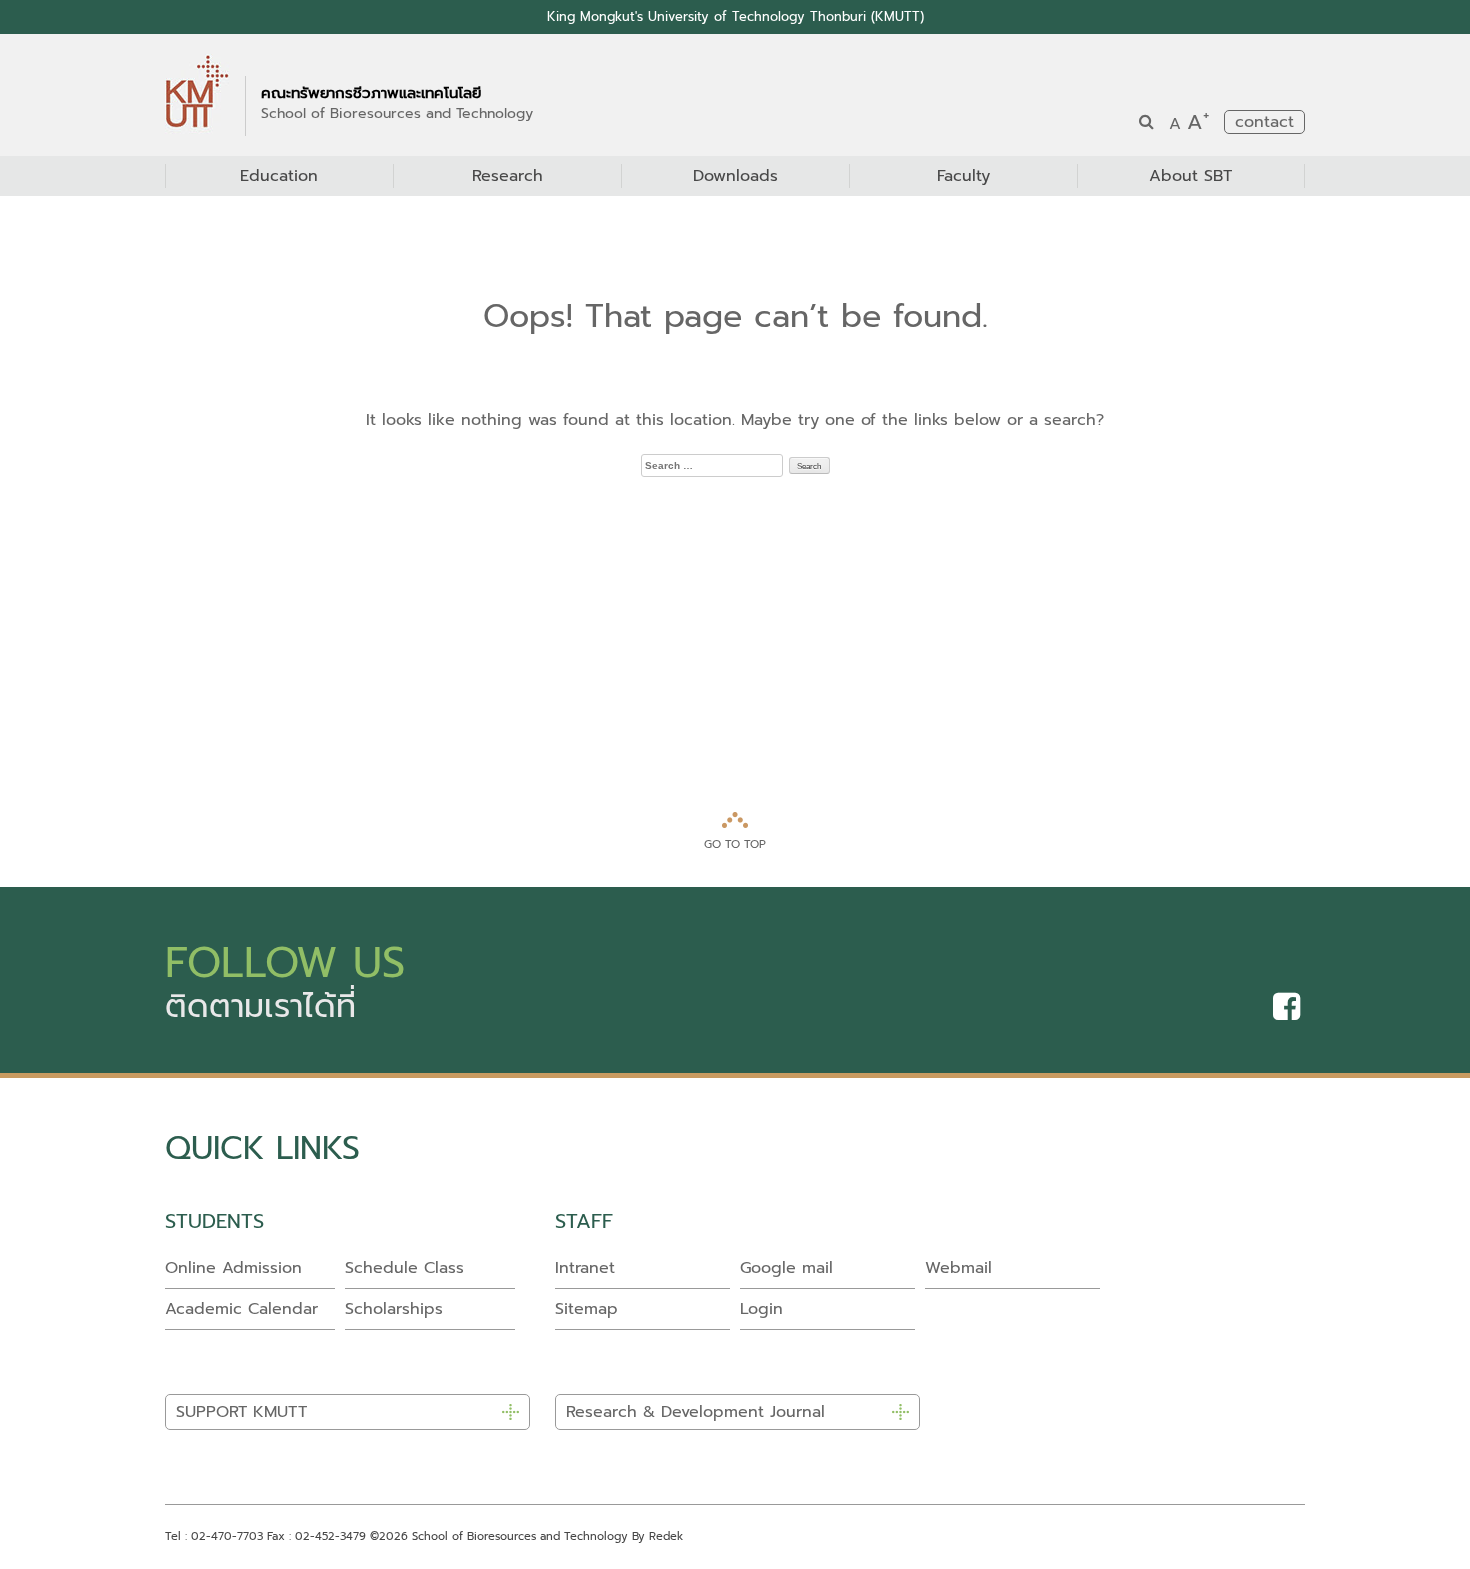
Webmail (958, 1268)
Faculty (963, 176)
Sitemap (586, 1309)
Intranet (585, 1268)
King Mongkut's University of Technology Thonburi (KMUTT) (735, 16)
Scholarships (394, 1309)
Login (761, 1309)
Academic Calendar (241, 1309)
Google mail (786, 1268)
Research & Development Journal (695, 1412)
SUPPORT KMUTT (241, 1412)
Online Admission (233, 1268)
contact (1264, 122)
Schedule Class (404, 1268)
